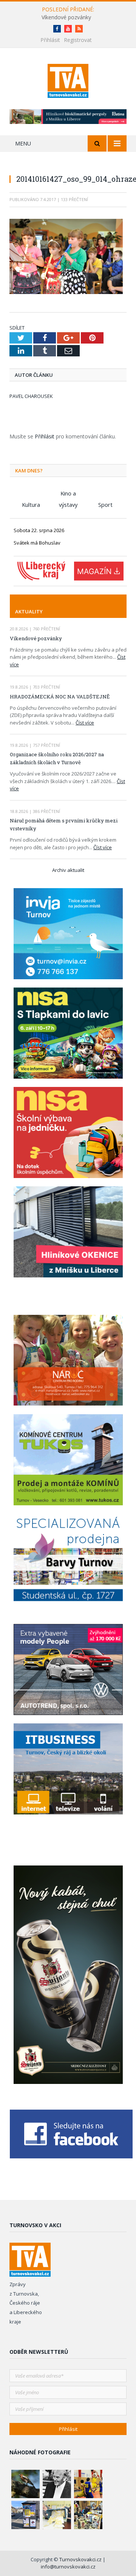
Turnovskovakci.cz (81, 2559)
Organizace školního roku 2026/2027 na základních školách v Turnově (57, 758)
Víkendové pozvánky (66, 17)
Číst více (85, 723)
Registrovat (78, 40)
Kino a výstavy (68, 494)
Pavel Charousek (31, 396)
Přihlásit (50, 40)
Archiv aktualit (68, 870)
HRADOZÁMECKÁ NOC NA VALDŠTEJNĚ (60, 697)
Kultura (31, 505)
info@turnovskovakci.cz (68, 2567)
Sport (105, 505)
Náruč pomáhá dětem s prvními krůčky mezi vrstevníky (64, 824)
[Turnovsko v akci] (68, 80)
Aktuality (29, 611)
